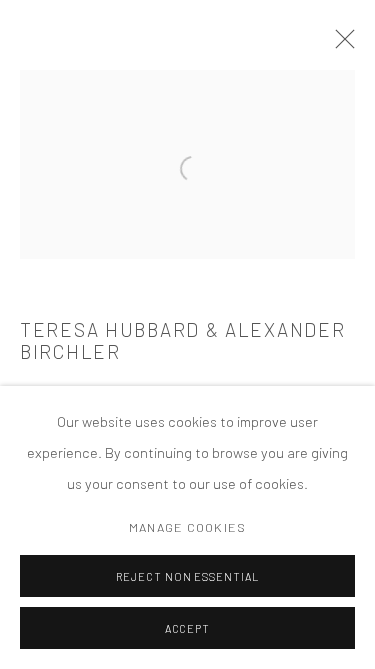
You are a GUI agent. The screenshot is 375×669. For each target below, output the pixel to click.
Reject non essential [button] (188, 576)
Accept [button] (188, 628)
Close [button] (340, 45)
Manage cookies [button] (187, 527)
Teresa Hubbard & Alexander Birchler (182, 340)
